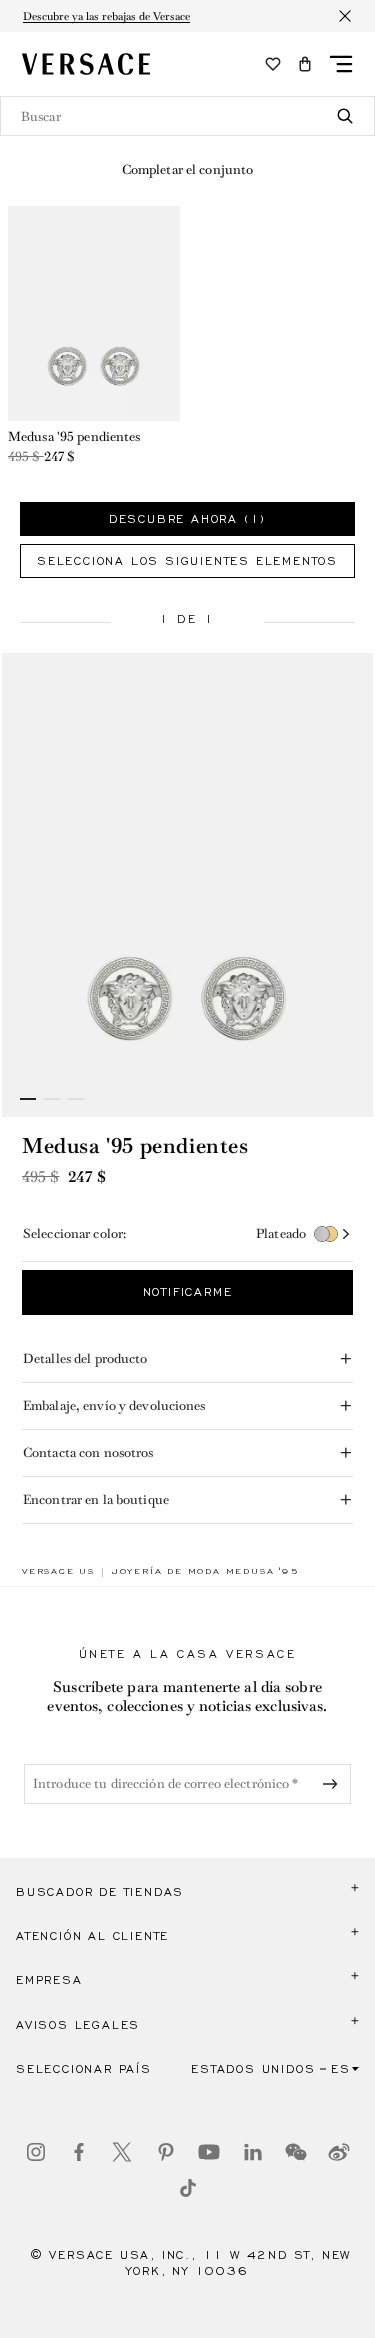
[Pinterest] (166, 2152)
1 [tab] (28, 1099)
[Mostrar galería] (187, 885)
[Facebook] (79, 2152)
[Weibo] (339, 2152)
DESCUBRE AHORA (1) (187, 519)
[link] (58, 1571)
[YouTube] (209, 2152)
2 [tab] (52, 1099)
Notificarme (188, 1292)
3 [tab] (76, 1099)
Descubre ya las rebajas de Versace (106, 16)
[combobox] (187, 116)
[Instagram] (36, 2152)
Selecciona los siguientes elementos (187, 561)
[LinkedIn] (253, 2152)
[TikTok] (188, 2188)
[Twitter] (122, 2152)
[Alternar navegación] (341, 64)
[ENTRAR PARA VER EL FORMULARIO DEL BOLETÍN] (334, 1784)
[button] (305, 64)
